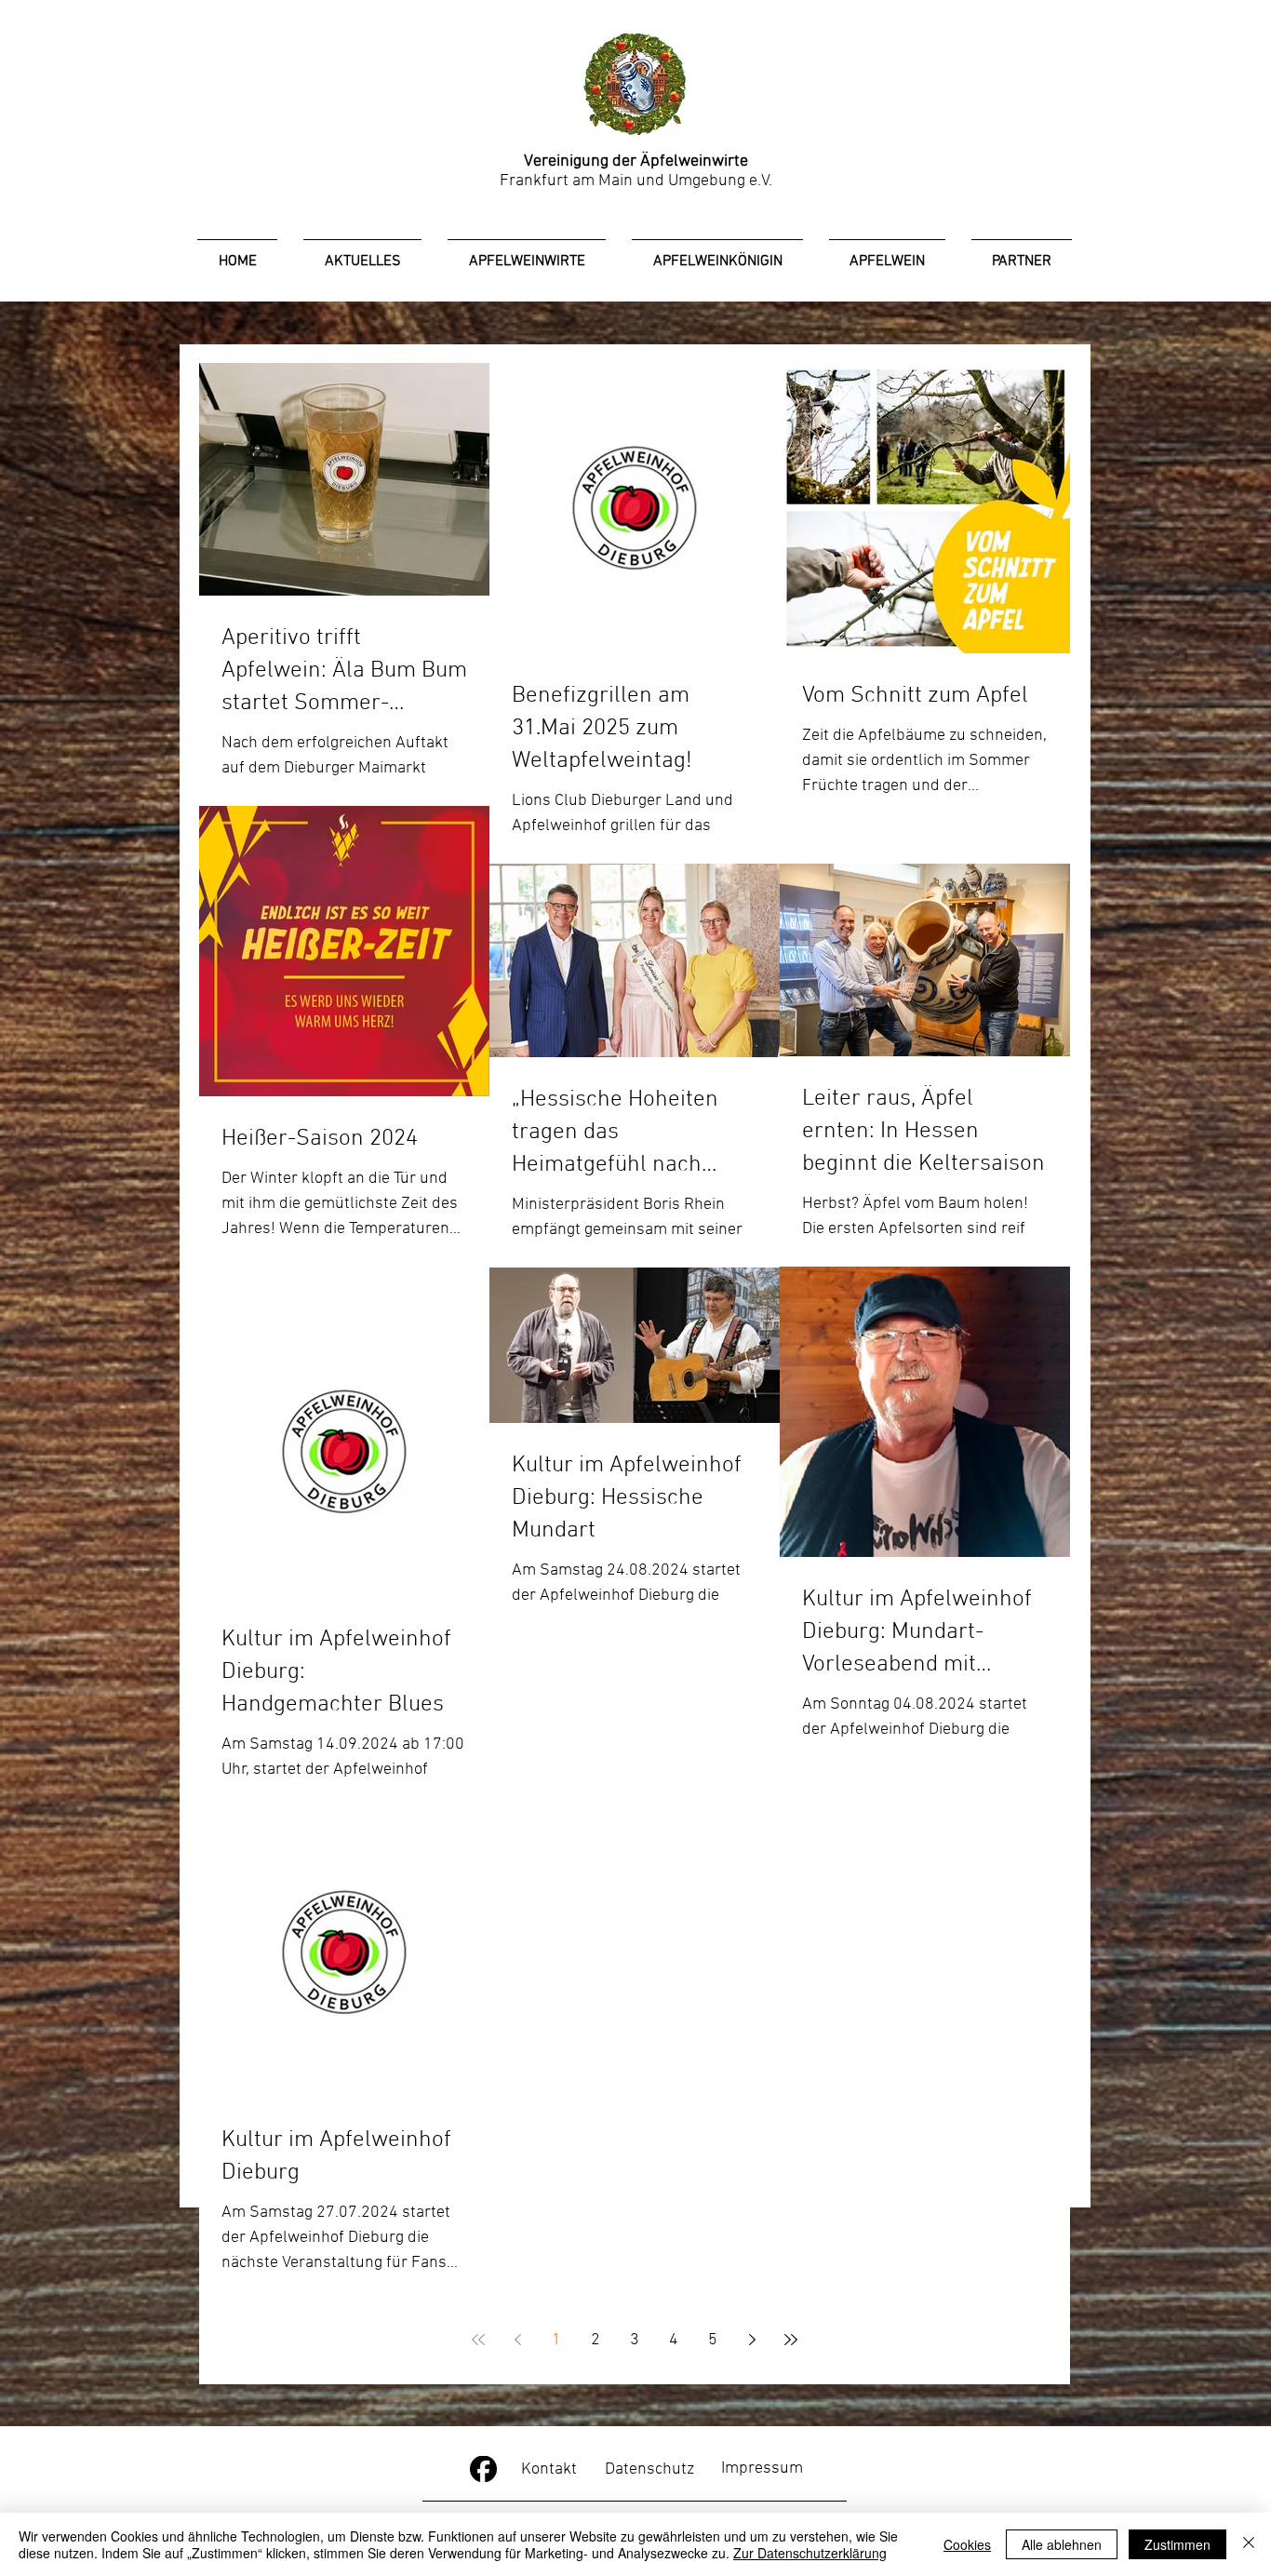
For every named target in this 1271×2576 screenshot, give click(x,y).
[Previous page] (517, 2340)
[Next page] (752, 2340)
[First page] (478, 2340)
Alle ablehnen (1062, 2544)
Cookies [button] (967, 2544)
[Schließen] (1249, 2544)
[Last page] (791, 2340)
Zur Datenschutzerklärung (810, 2553)
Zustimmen (1177, 2544)
